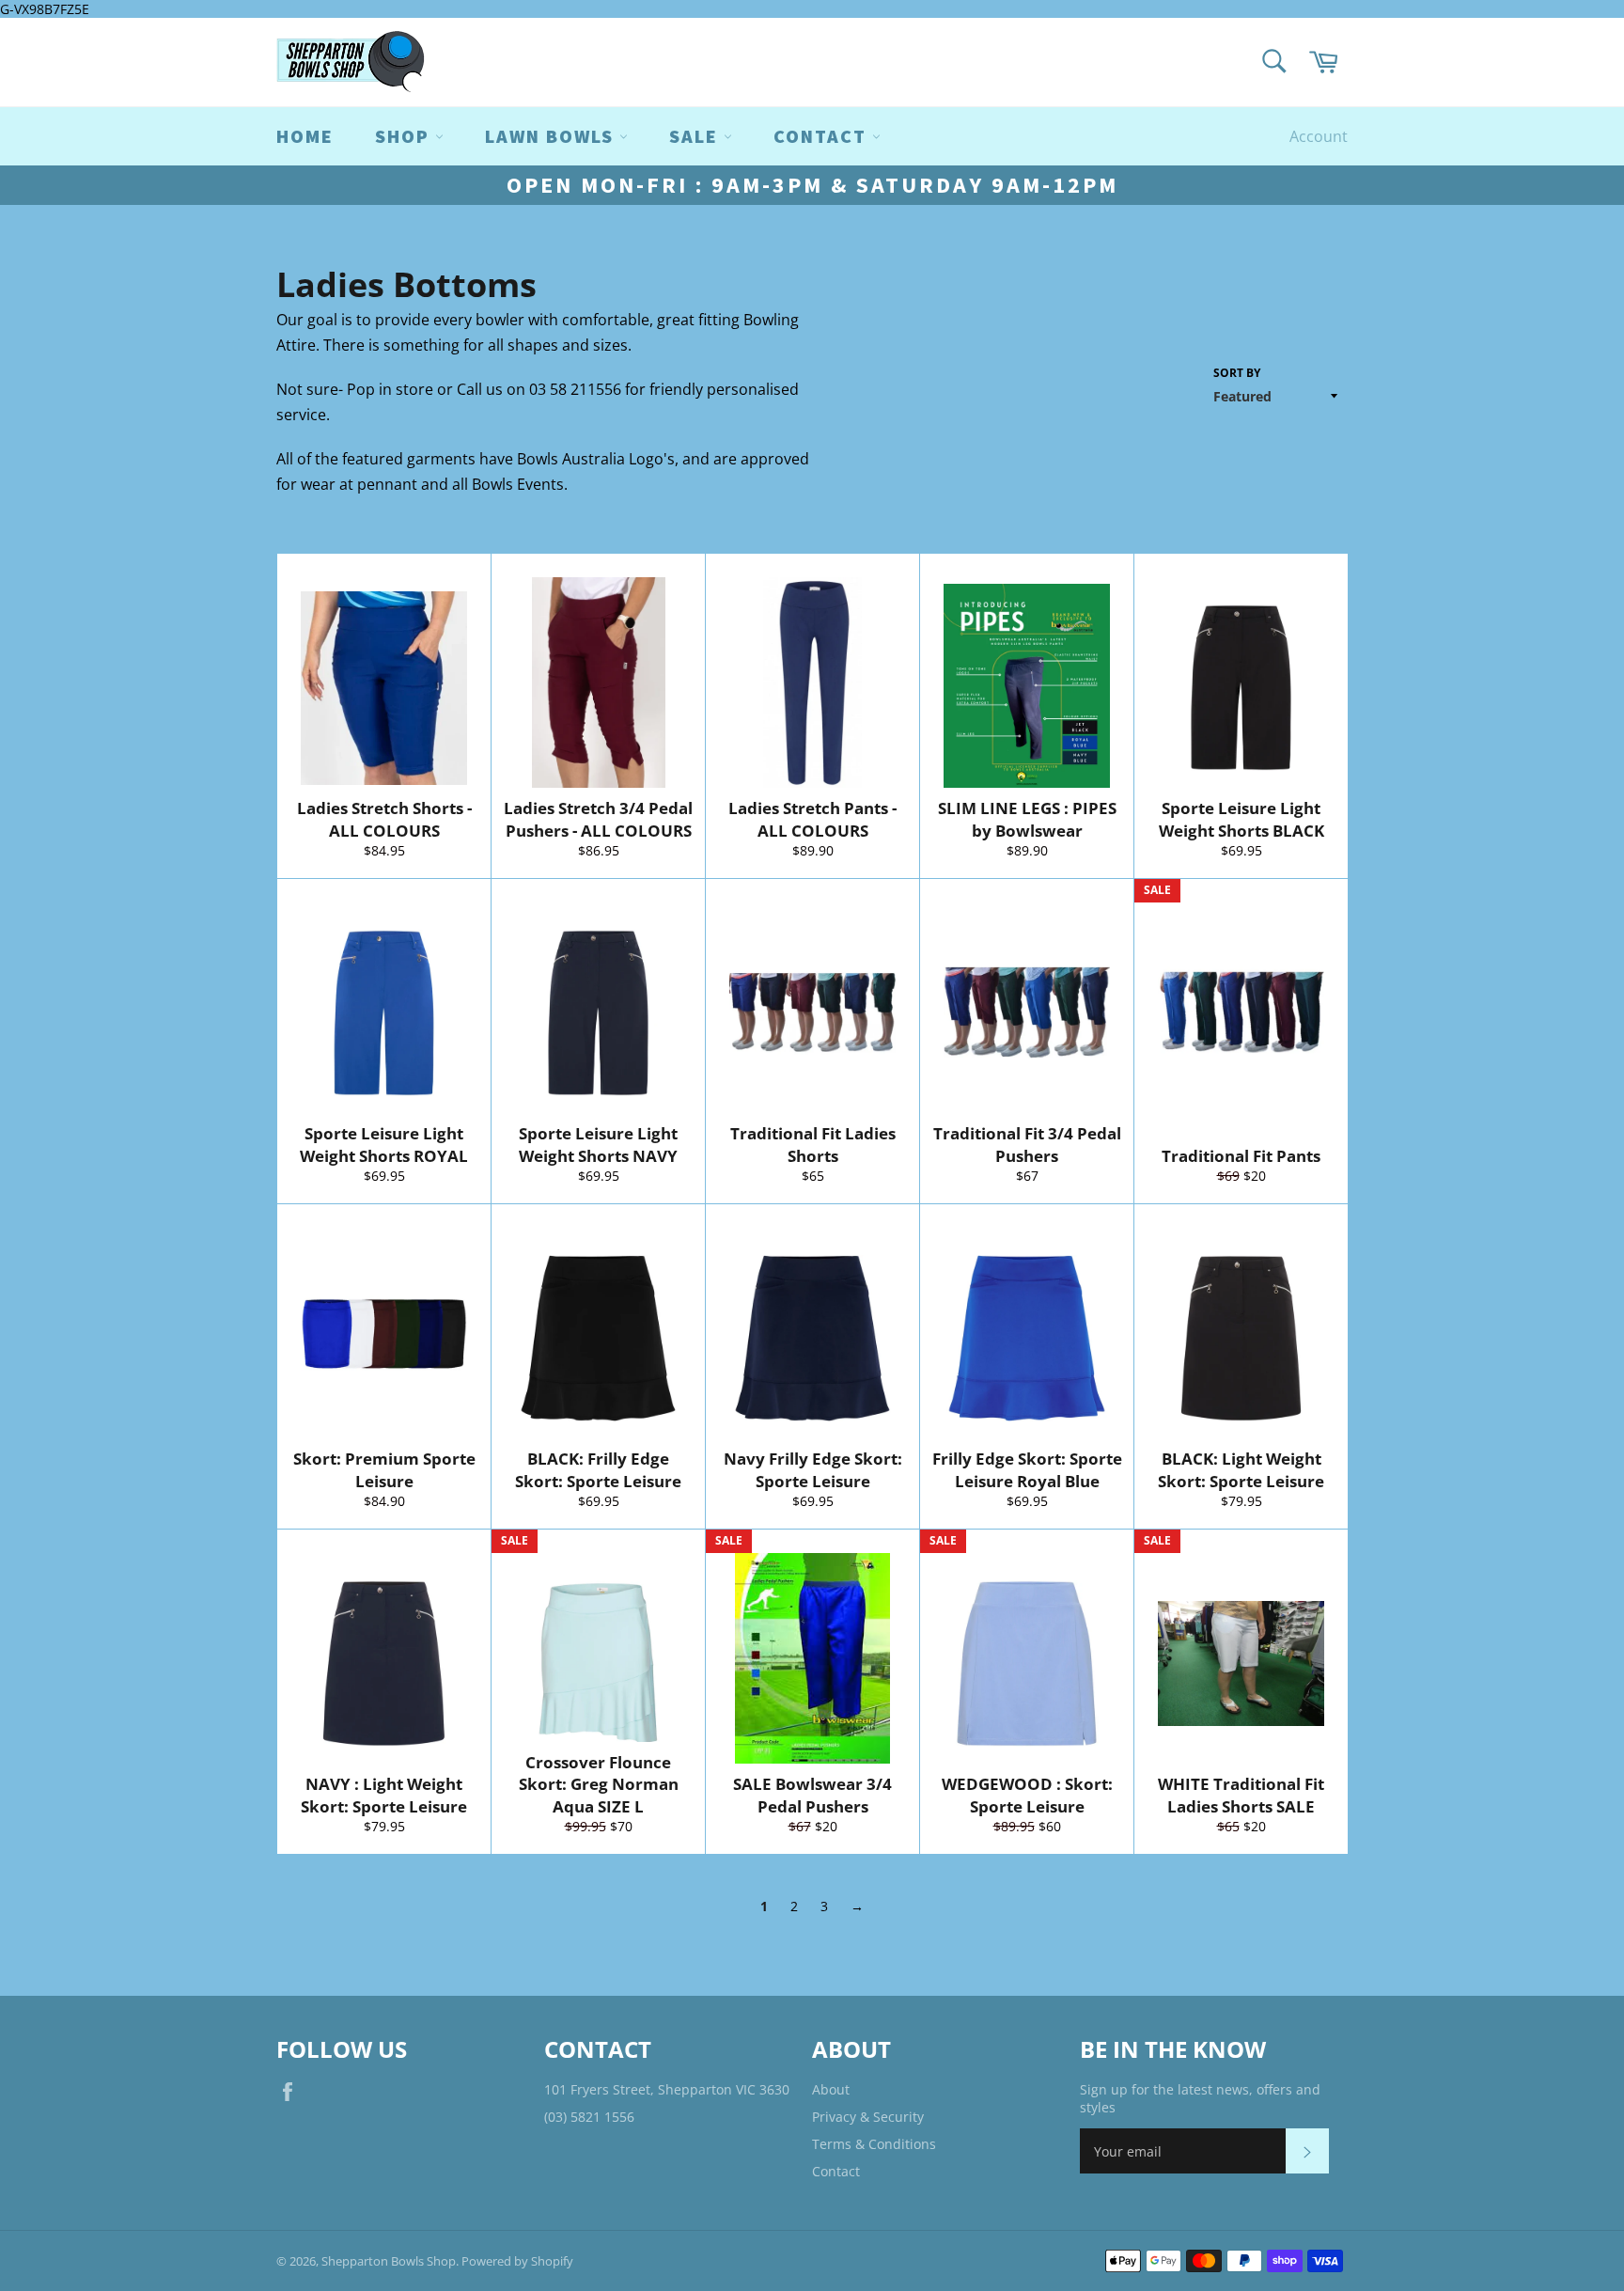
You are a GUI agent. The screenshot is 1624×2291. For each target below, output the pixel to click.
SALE (696, 136)
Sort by (1237, 373)
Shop (405, 136)
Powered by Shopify (517, 2261)
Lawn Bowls (552, 136)
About (831, 2089)
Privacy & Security (868, 2117)
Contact (836, 2171)
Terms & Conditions (874, 2144)
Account (1319, 136)
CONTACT (823, 136)
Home (305, 136)
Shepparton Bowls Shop (389, 2261)
